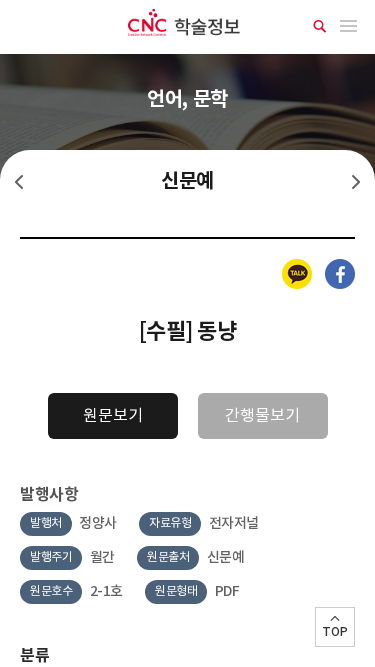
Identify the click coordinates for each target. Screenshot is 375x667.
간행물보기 (262, 416)
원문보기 (113, 416)
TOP (335, 632)
